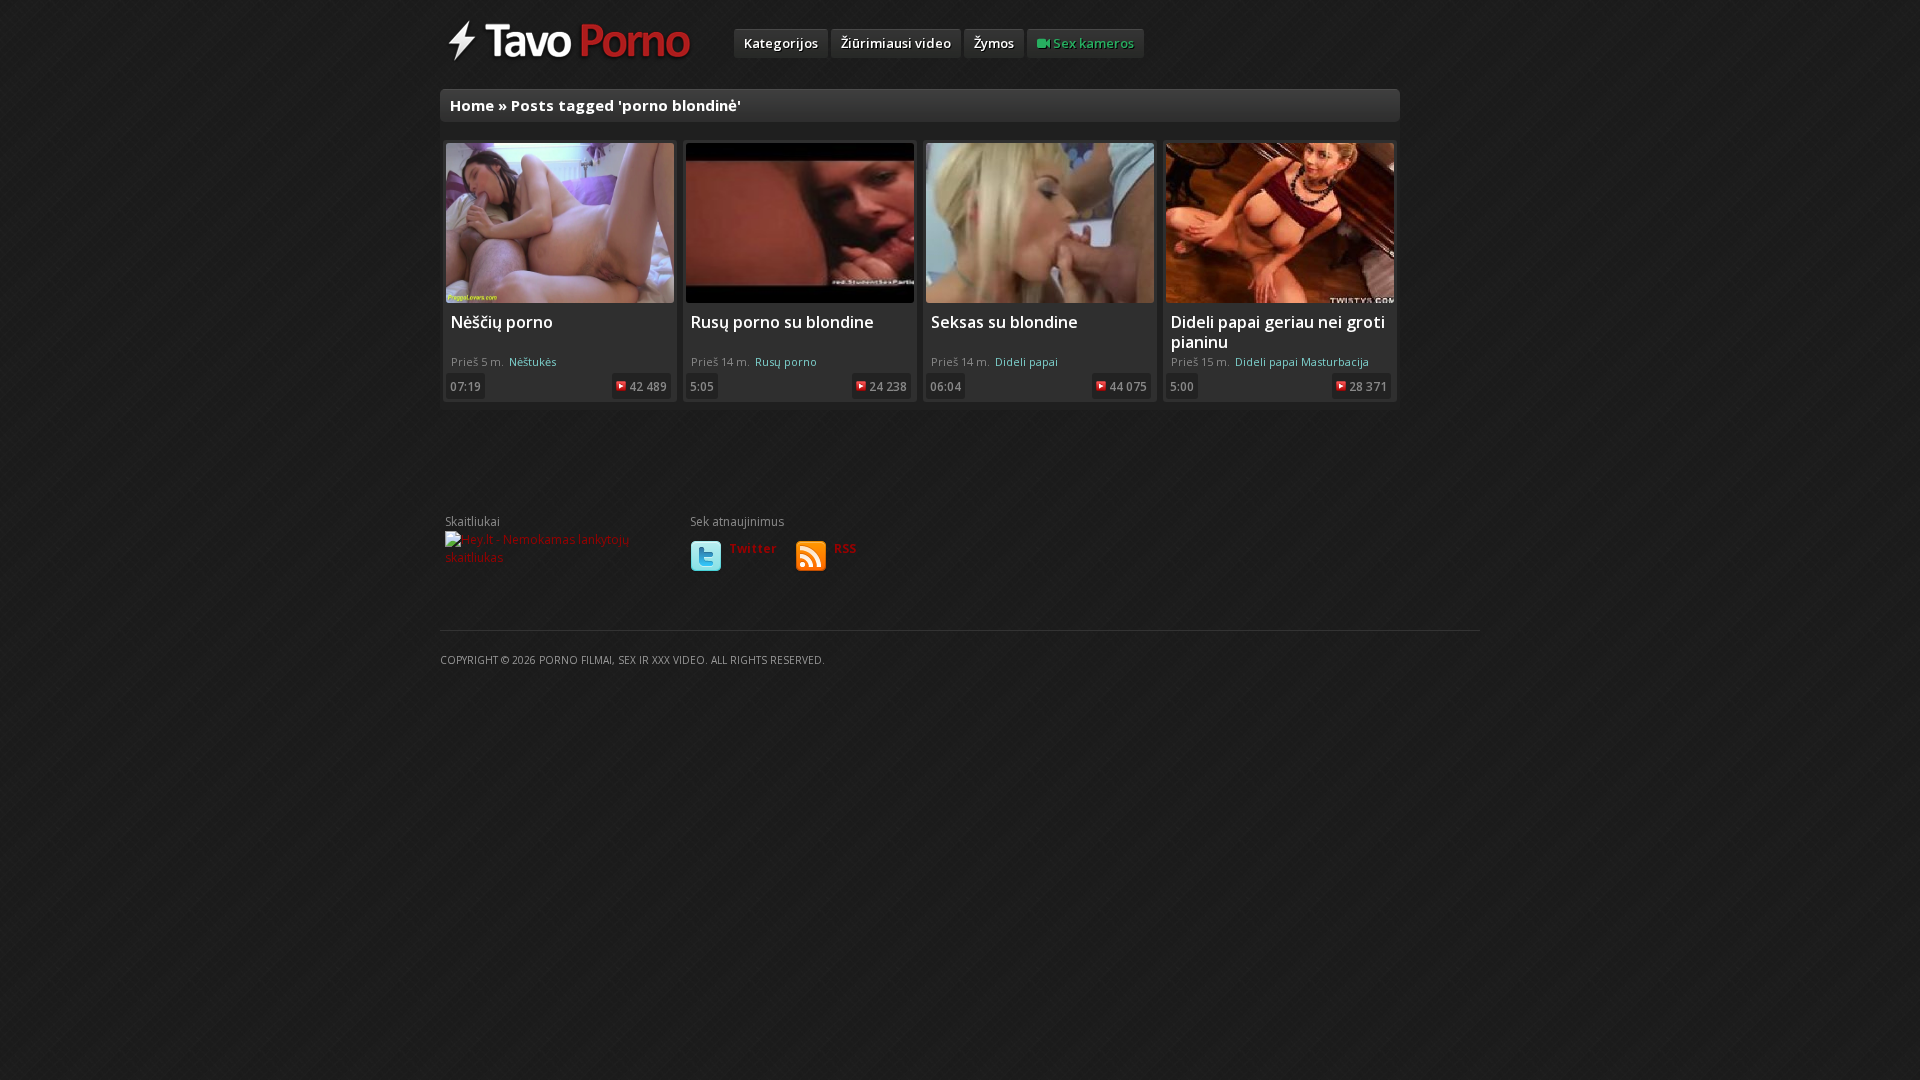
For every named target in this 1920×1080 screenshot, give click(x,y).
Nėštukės (532, 361)
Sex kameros (1092, 43)
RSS (845, 548)
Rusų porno (786, 361)
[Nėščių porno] (560, 298)
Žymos (994, 43)
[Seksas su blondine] (1040, 298)
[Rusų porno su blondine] (800, 298)
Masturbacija (1335, 361)
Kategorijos (781, 43)
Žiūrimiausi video (896, 43)
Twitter (753, 548)
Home (472, 105)
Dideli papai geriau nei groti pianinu (1278, 332)
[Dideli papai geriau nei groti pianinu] (1280, 298)
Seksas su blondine (1004, 322)
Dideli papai (1026, 361)
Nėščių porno (502, 322)
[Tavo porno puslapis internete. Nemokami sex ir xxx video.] (569, 60)
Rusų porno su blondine (782, 322)
